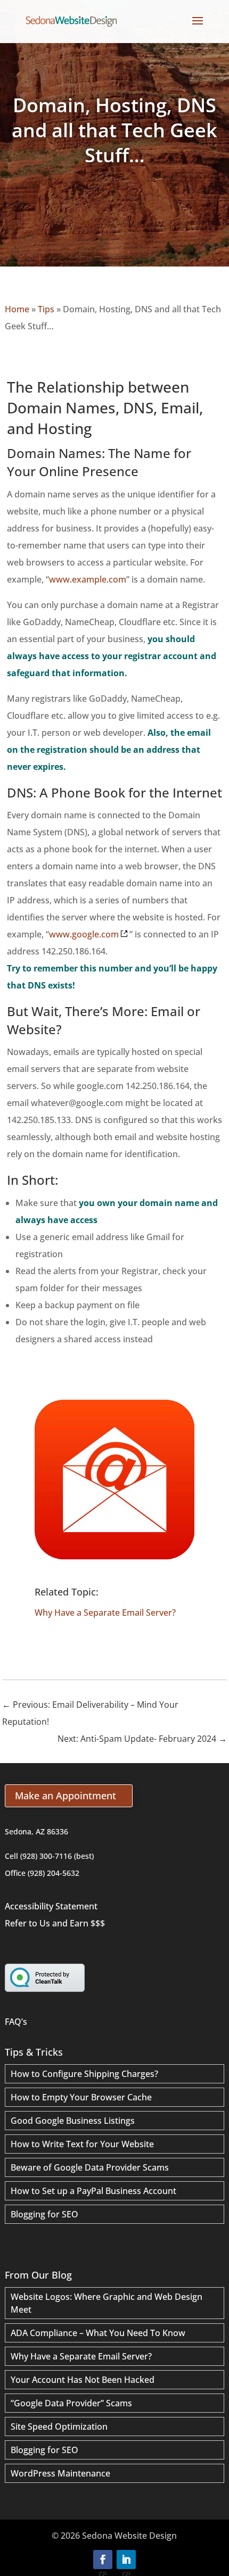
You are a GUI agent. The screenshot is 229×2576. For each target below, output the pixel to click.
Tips (46, 309)
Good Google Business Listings (73, 2121)
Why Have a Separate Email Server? (105, 1613)
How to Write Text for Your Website (82, 2144)
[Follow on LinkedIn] (126, 2560)
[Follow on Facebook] (103, 2560)
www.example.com (88, 579)
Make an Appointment (66, 1796)
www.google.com (84, 934)
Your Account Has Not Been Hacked (83, 2380)
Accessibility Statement (51, 1906)
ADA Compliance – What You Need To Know (98, 2333)
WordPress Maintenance (60, 2473)
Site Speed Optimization (59, 2427)
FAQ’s (16, 2022)
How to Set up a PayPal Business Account (93, 2191)
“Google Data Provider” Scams (71, 2403)
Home (17, 309)
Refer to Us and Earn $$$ (55, 1923)
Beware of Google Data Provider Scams (90, 2167)
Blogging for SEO (44, 2214)
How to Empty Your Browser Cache (81, 2097)
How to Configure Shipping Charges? (84, 2074)
